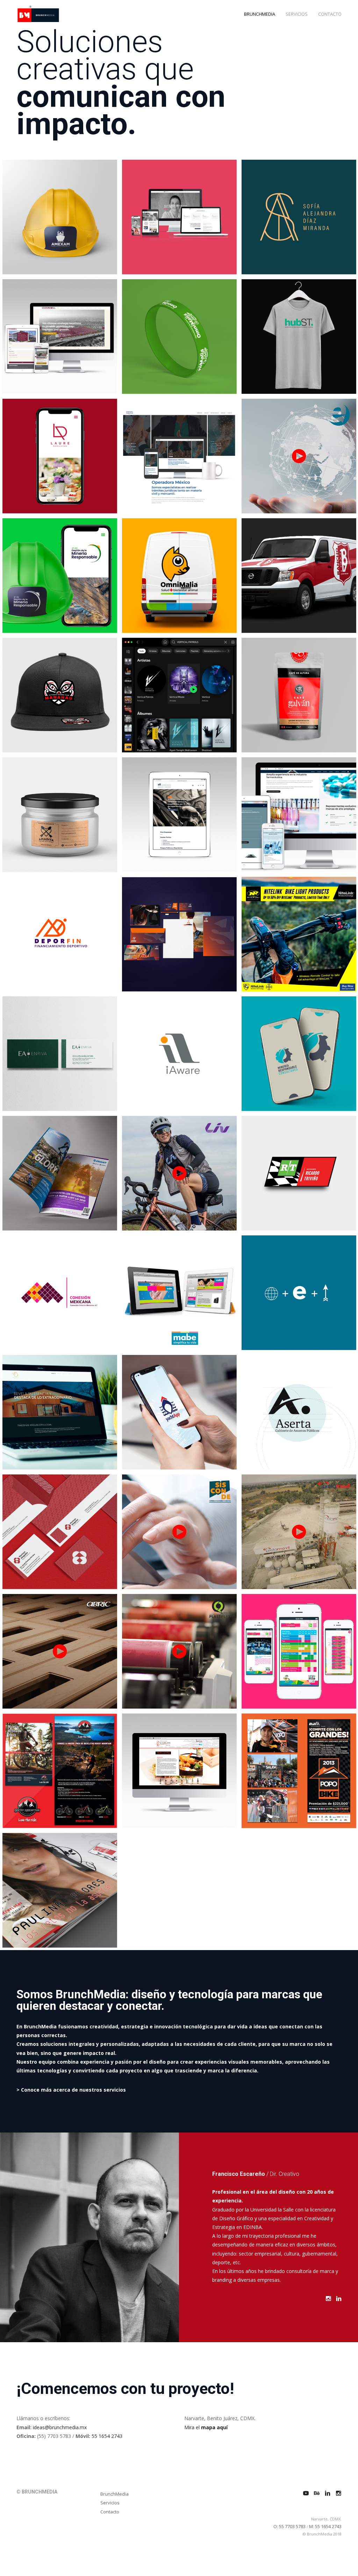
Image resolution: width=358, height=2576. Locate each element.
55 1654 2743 (107, 2436)
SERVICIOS (297, 14)
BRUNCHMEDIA (260, 14)
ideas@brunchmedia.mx (60, 2427)
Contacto (110, 2512)
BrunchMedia (114, 2494)
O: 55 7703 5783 (289, 2526)
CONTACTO (330, 14)
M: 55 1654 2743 (325, 2526)
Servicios (110, 2503)
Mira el (206, 2427)
